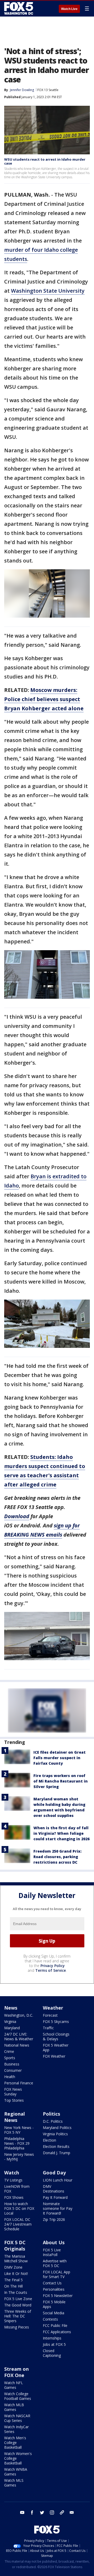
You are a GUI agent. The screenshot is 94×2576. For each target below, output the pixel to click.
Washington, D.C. (19, 2015)
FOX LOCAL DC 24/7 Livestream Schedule (18, 2224)
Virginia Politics (55, 2134)
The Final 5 (13, 2280)
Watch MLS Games (14, 2483)
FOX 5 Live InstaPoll (52, 2252)
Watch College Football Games (18, 2396)
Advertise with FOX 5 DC (55, 2263)
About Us (54, 2242)
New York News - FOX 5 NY (19, 2130)
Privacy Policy (53, 1966)
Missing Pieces (17, 2327)
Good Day (54, 2173)
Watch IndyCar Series (16, 2429)
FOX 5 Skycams (56, 2022)
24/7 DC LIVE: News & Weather (19, 2036)
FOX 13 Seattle (48, 90)
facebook (32, 2512)
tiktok (62, 2512)
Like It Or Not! (16, 2273)
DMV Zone (13, 2267)
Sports (10, 2058)
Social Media (54, 2313)
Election (49, 2140)
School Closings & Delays (56, 2036)
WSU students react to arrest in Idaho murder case (45, 161)
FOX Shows (14, 2197)
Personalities (54, 2289)
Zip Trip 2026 (54, 2219)
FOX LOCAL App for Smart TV (57, 2274)
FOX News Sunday (13, 2092)
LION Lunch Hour (58, 2180)
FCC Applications (57, 2332)
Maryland (12, 2028)
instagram (52, 2512)
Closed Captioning (52, 2353)
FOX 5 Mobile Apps (54, 2304)
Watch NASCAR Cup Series (17, 2418)
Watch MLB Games (14, 2407)
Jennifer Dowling (22, 90)
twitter (42, 2512)
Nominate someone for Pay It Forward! (58, 2208)
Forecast (50, 2015)
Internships (52, 2338)
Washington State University (48, 291)
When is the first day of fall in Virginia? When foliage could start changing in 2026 (61, 1833)
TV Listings (13, 2180)
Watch (12, 2173)
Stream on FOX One (16, 2372)
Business (12, 2064)
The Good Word (18, 2305)
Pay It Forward (55, 2197)
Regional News (14, 2117)
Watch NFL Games (14, 2385)
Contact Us (52, 2283)
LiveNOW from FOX (17, 2189)
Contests (50, 2319)
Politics (51, 2114)
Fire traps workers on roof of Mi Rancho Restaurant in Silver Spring (61, 1781)
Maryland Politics (57, 2128)
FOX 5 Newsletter (58, 2296)
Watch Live (69, 9)
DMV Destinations (54, 2189)
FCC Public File (55, 2325)
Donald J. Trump (57, 2153)
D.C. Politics (53, 2121)
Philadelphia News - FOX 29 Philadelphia (17, 2143)
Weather (53, 2008)
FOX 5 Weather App (56, 2047)
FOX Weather (54, 2056)
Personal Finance (19, 2083)
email (72, 2512)
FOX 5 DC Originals (15, 2246)
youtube (22, 2512)
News (11, 2008)
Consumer (13, 2070)
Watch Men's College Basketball (15, 2443)
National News (17, 2045)
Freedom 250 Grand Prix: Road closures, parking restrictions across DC (57, 1857)
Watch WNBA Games (16, 2472)
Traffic (48, 2028)
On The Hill (13, 2286)
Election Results (56, 2146)
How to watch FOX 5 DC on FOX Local (19, 2208)
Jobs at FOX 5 (54, 2344)
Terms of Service (51, 1970)
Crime (9, 2051)
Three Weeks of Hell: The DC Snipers (18, 2316)
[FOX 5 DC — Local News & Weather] (19, 8)
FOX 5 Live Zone (18, 2299)
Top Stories (14, 2100)
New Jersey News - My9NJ (19, 2157)
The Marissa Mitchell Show (16, 2259)
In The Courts (16, 2292)
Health (10, 2077)
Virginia (10, 2022)
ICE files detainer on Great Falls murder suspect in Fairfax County (60, 1758)
